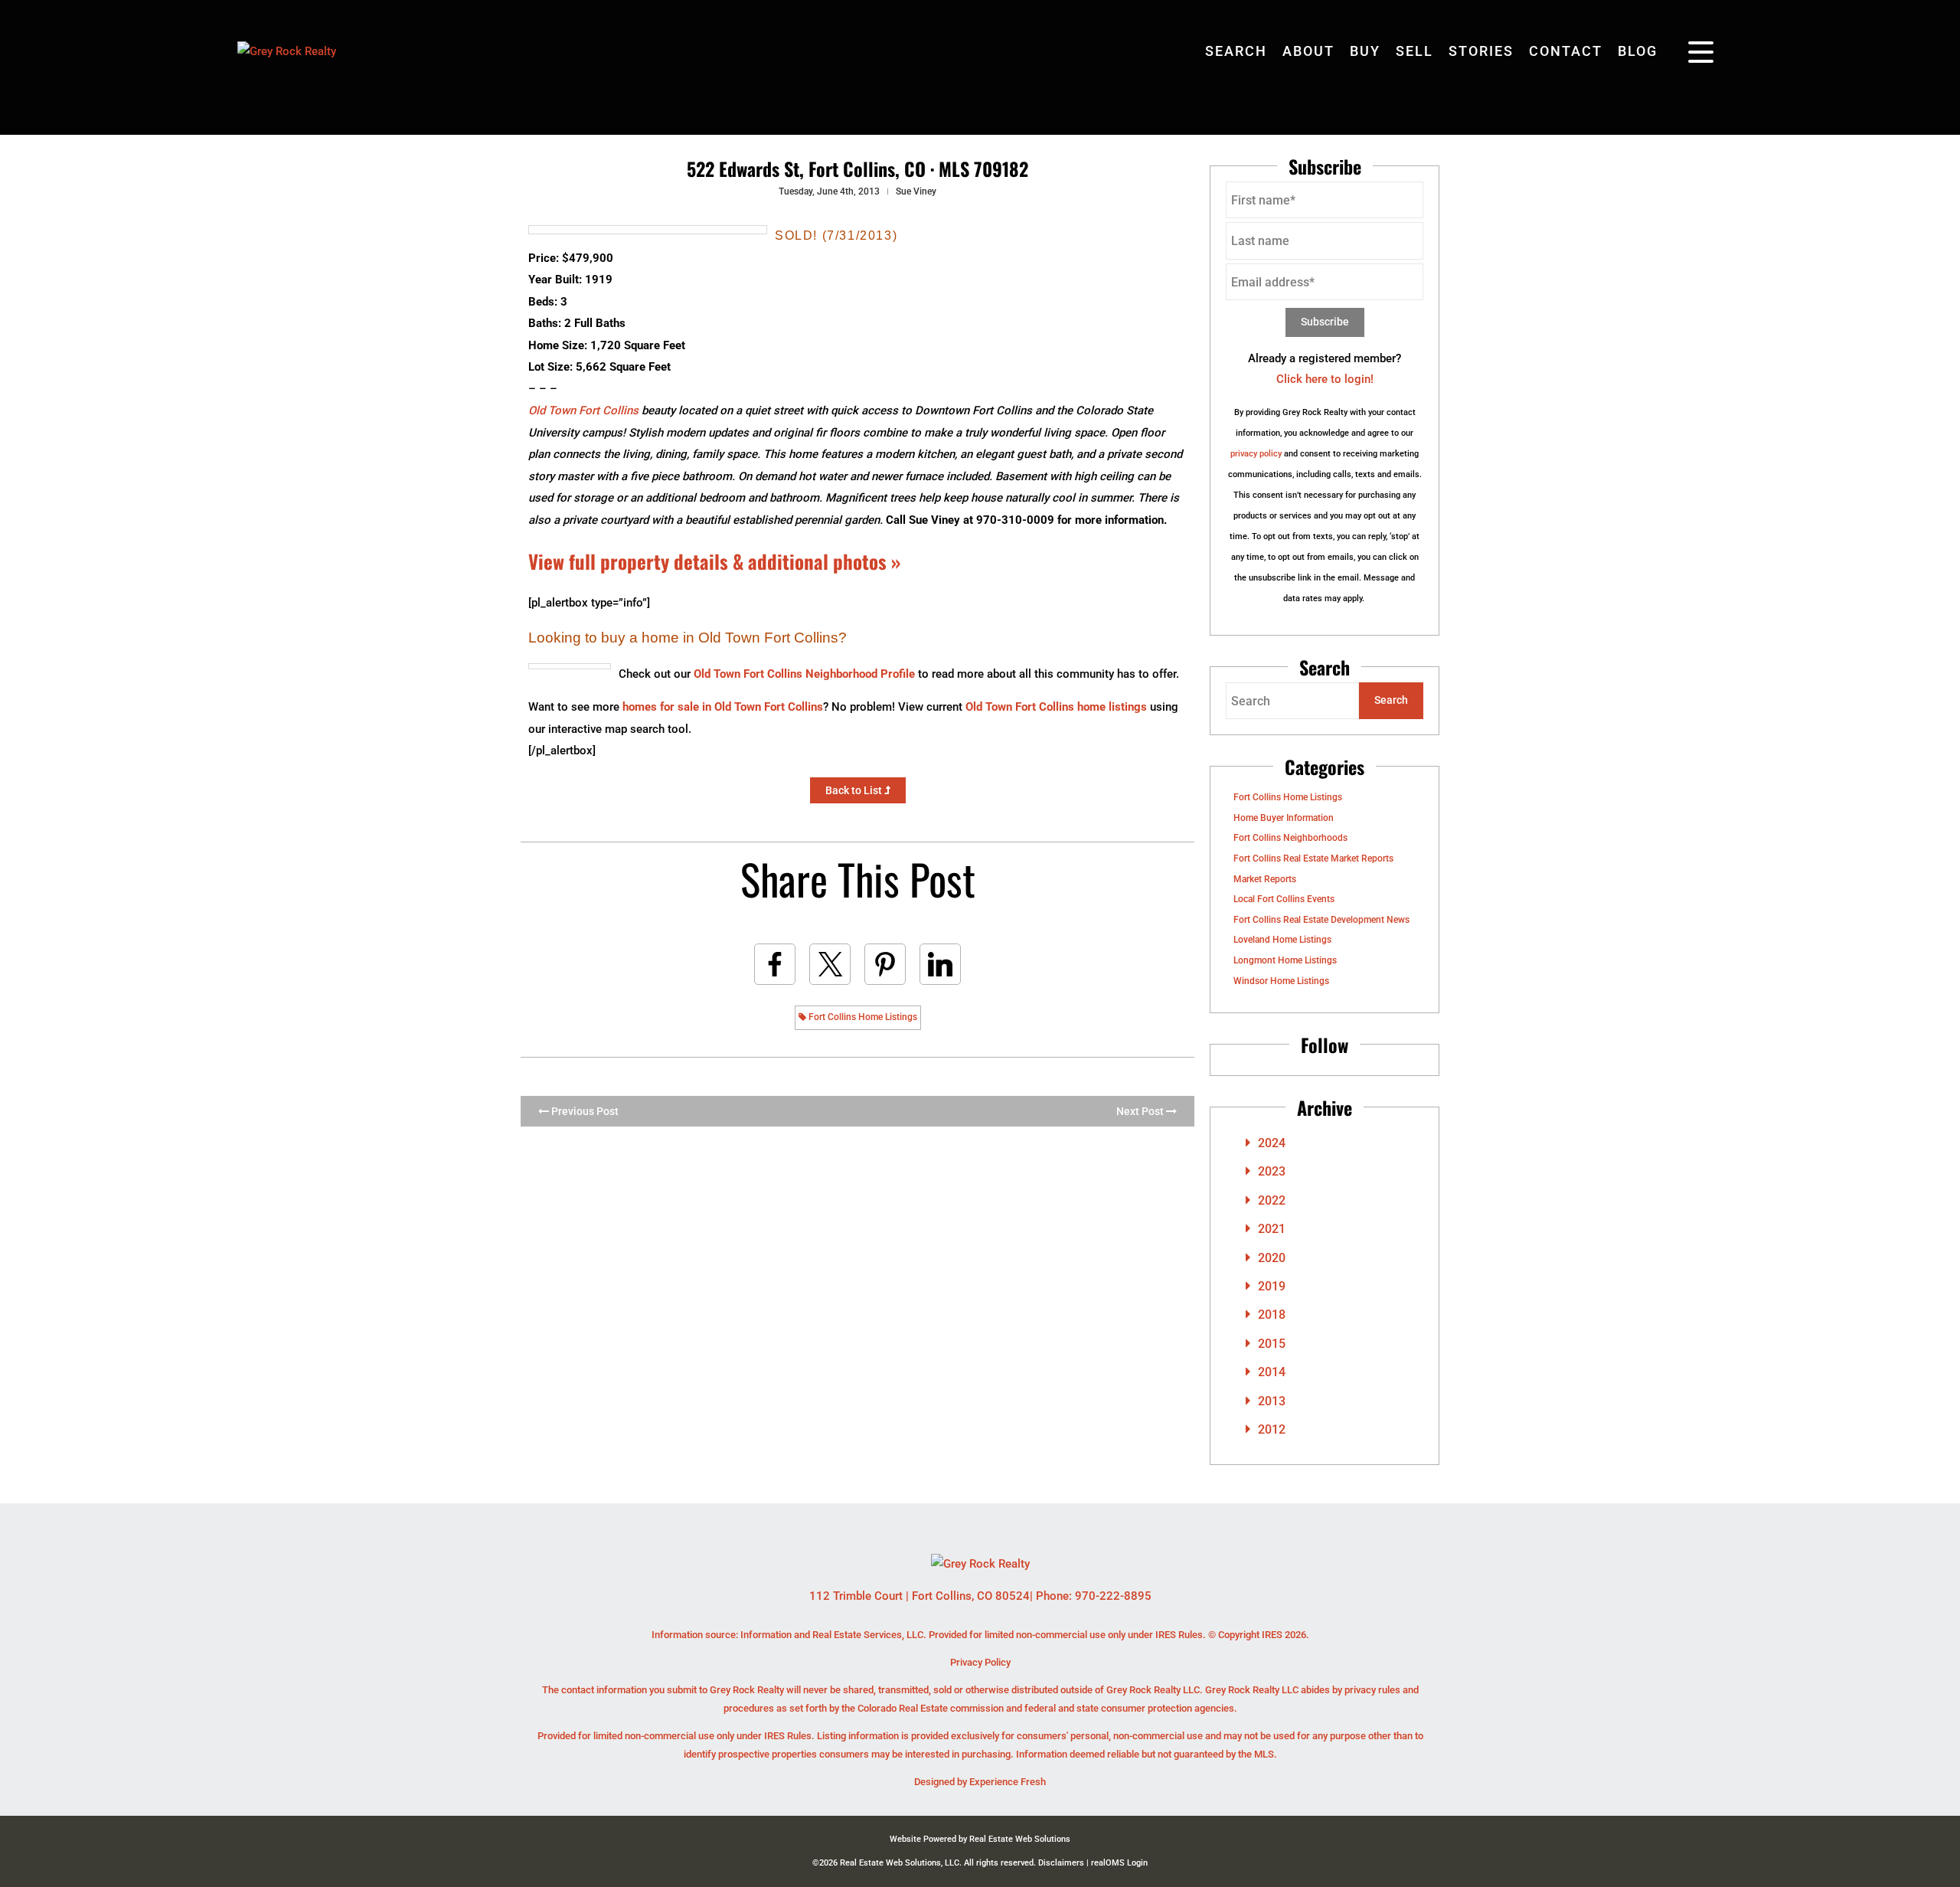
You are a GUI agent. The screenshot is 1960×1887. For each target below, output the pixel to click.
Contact (1566, 51)
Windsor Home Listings (1281, 981)
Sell (1414, 51)
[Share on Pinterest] (885, 964)
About (1308, 51)
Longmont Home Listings (1285, 960)
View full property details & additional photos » (714, 561)
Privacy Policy (980, 1662)
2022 (1272, 1200)
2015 (1272, 1344)
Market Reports (1265, 879)
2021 (1272, 1229)
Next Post (1141, 1111)
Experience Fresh (1008, 1782)
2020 (1272, 1258)
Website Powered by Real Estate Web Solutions (980, 1839)
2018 (1272, 1315)
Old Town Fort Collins (583, 410)
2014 (1272, 1372)
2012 (1272, 1429)
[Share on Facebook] (775, 964)
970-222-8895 (1113, 1596)
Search (1236, 51)
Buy (1365, 51)
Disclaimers (1061, 1863)
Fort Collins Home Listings (862, 1017)
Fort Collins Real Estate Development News (1321, 920)
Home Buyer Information (1284, 818)
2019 (1272, 1286)
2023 (1272, 1171)
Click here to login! (1325, 379)
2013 (1272, 1401)
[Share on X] (830, 964)
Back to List (855, 790)
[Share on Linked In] (940, 964)
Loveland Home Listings (1282, 940)
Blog (1638, 51)
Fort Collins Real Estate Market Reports (1313, 858)
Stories (1481, 51)
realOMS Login (1119, 1863)
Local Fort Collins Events (1284, 899)
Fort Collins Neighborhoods (1290, 838)
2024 (1272, 1143)
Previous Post (584, 1111)
